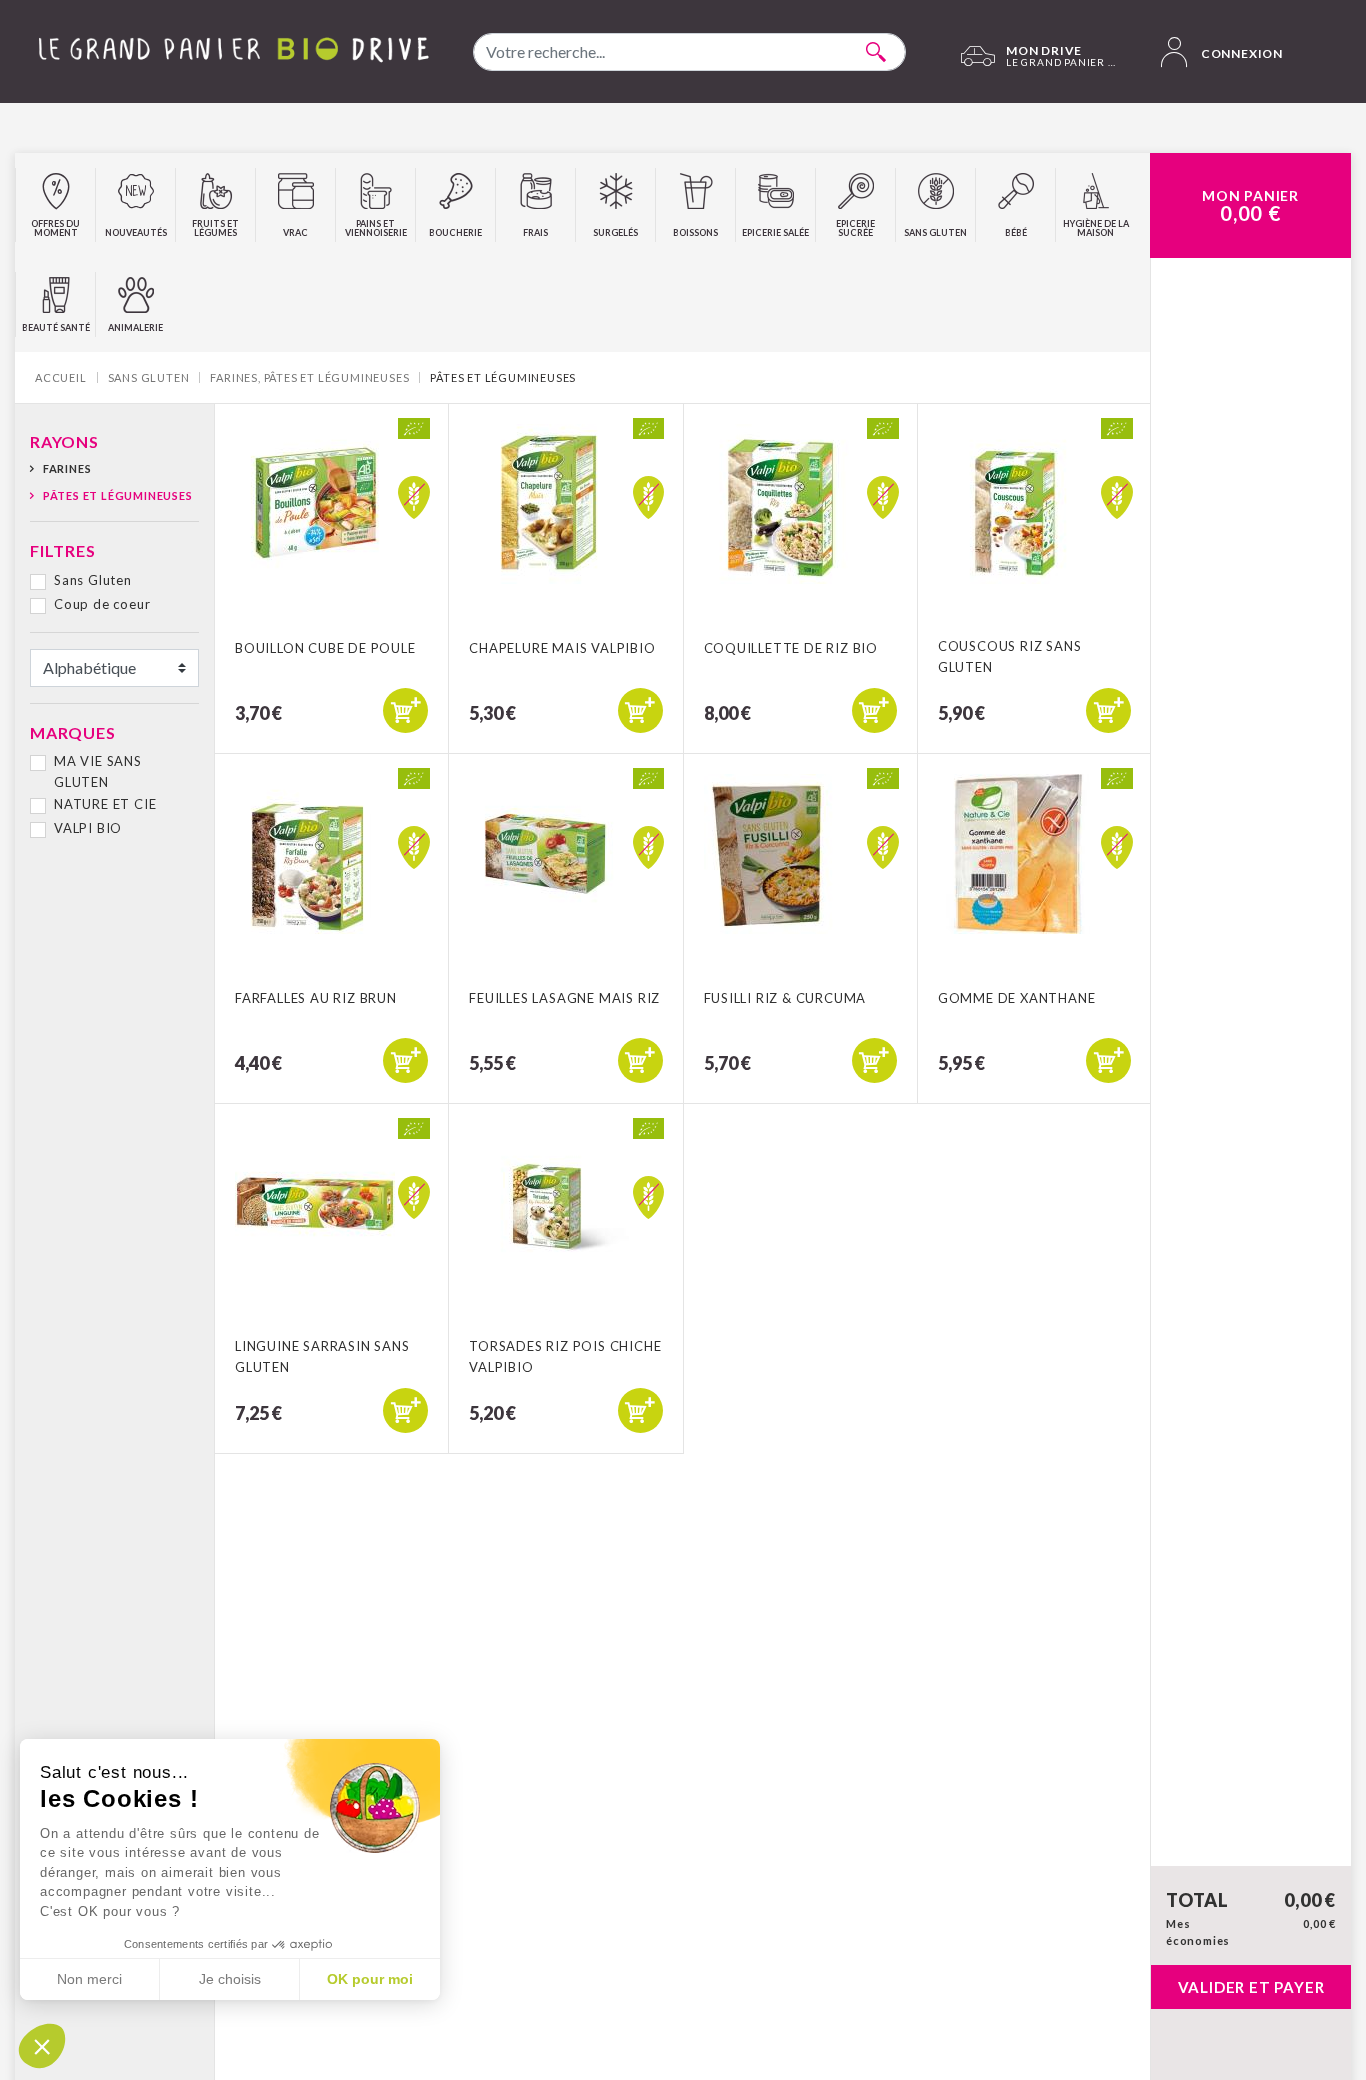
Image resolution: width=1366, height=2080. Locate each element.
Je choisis (230, 1979)
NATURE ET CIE (105, 804)
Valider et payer (1251, 1987)
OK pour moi (370, 1979)
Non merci (89, 1979)
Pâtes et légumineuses (118, 495)
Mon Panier (1250, 206)
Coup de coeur (102, 604)
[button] (42, 2046)
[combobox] (689, 52)
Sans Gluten (93, 580)
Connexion (1240, 53)
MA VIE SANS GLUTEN (98, 771)
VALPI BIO (88, 828)
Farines (67, 468)
